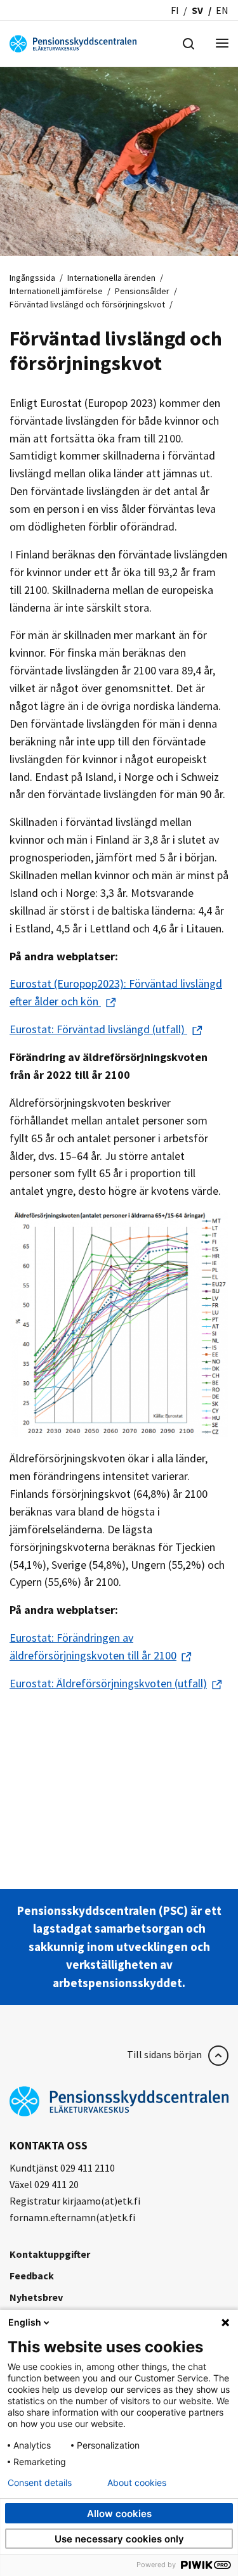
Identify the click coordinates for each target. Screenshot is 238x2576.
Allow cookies (119, 2514)
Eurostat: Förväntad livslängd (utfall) (98, 1029)
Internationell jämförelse (56, 291)
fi (175, 10)
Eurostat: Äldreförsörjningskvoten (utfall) (108, 1683)
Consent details (40, 2483)
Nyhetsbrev (36, 2297)
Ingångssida (32, 278)
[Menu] (222, 44)
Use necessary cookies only (119, 2539)
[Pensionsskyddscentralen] (73, 42)
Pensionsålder (142, 291)
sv (197, 10)
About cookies (137, 2483)
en (222, 10)
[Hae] (188, 42)
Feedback (32, 2276)
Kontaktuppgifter (50, 2254)
